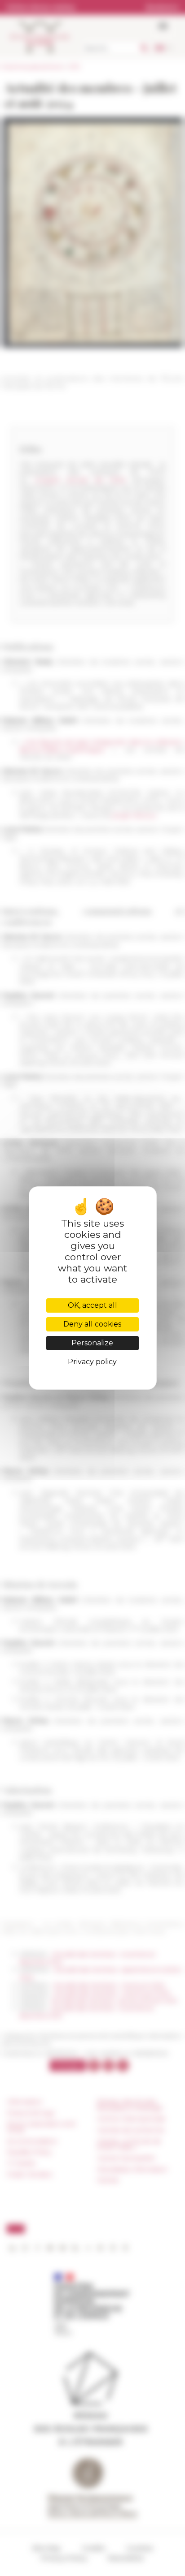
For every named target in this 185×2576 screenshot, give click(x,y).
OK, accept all (92, 1305)
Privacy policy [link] (92, 1362)
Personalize (92, 1343)
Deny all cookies (92, 1324)
